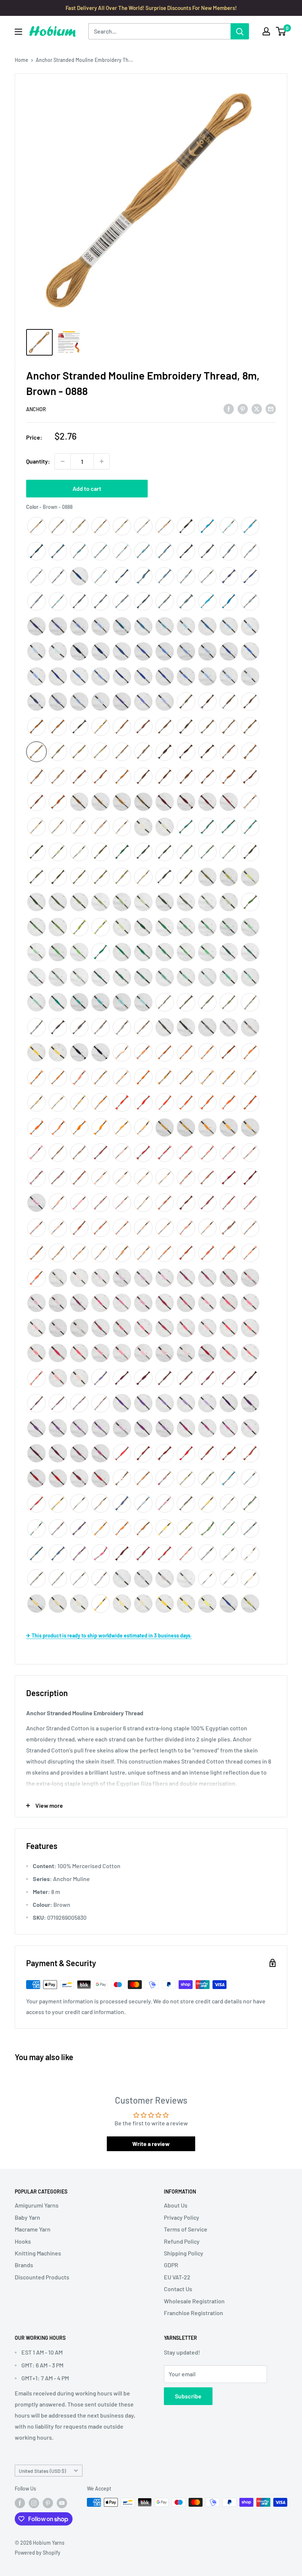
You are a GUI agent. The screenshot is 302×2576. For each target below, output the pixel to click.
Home (22, 60)
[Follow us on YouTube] (62, 2503)
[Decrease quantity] (63, 461)
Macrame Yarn (33, 2229)
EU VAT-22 (177, 2277)
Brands (24, 2265)
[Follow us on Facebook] (20, 2503)
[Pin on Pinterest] (243, 408)
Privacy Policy (182, 2217)
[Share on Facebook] (229, 408)
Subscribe (188, 2396)
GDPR (171, 2265)
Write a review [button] (151, 2144)
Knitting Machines (38, 2253)
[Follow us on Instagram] (34, 2503)
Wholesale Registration (194, 2301)
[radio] (36, 526)
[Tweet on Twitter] (257, 408)
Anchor (36, 409)
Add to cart (87, 488)
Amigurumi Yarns (37, 2205)
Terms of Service (186, 2229)
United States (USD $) (42, 2471)
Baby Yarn (27, 2217)
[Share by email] (271, 408)
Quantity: (38, 461)
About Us (176, 2205)
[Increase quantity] (102, 461)
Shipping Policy (184, 2253)
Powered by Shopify (38, 2553)
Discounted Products (42, 2277)
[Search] (240, 31)
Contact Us (178, 2289)
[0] (281, 31)
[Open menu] (18, 32)
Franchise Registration (194, 2313)
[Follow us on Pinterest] (48, 2503)
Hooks (23, 2241)
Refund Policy (182, 2241)
